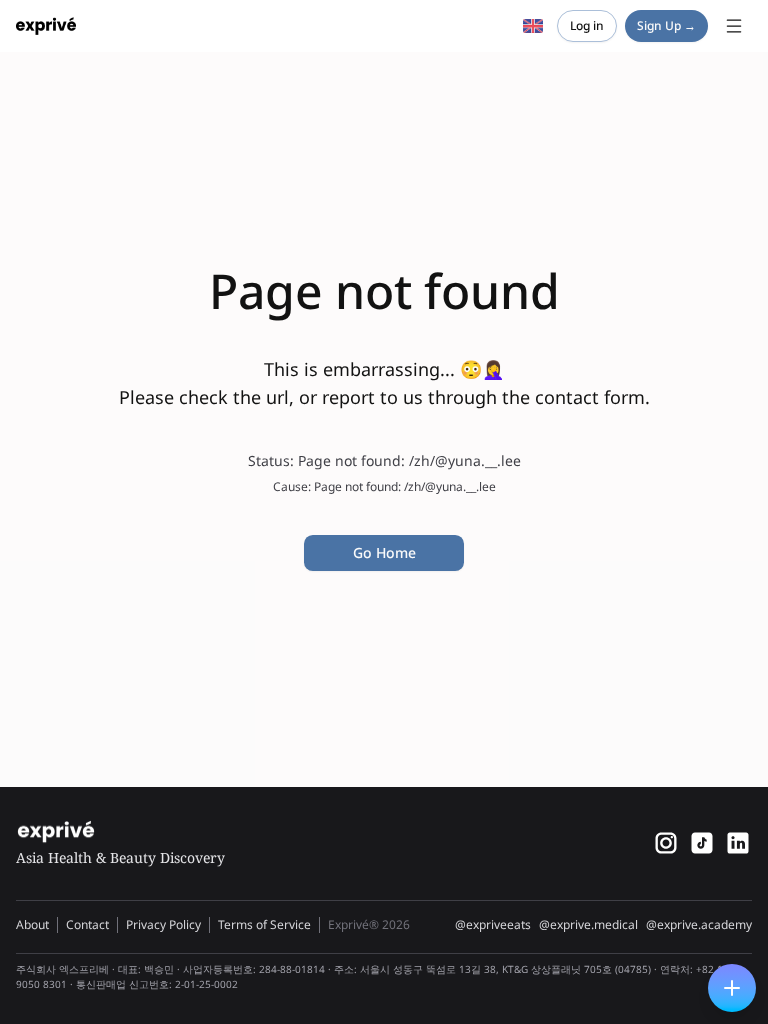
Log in (587, 25)
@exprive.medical (588, 925)
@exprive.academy (699, 925)
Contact (87, 924)
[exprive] (702, 843)
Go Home (384, 552)
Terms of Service (264, 924)
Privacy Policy (163, 924)
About (32, 924)
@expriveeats (493, 925)
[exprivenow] (666, 843)
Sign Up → (666, 25)
